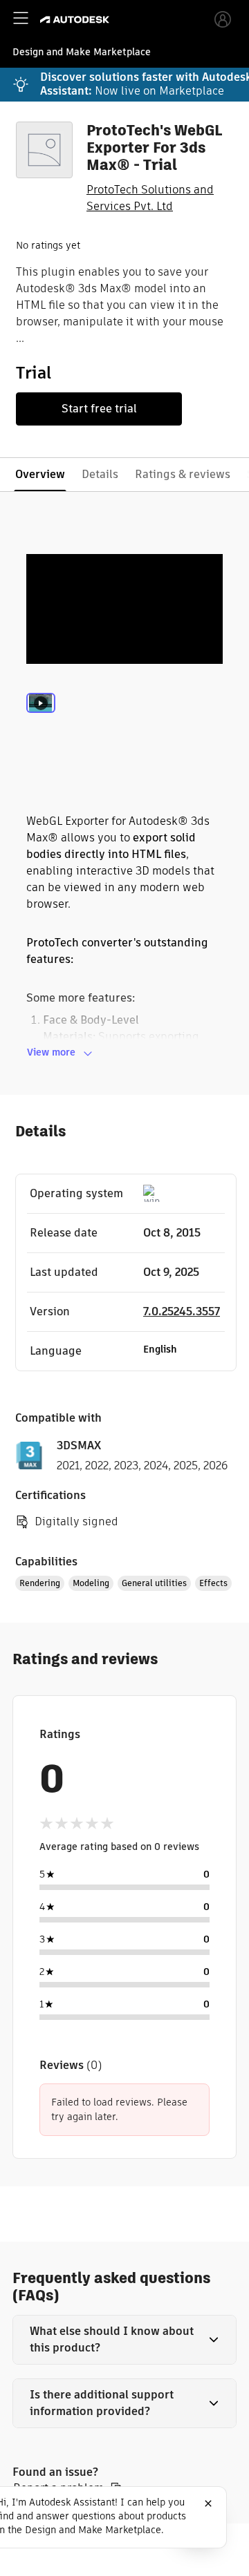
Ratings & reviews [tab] (183, 474)
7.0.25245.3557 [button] (182, 1311)
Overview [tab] (40, 474)
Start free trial (99, 409)
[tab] (41, 722)
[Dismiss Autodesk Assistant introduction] (208, 2503)
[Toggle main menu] (21, 18)
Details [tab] (100, 474)
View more (51, 1052)
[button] (124, 2340)
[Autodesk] (76, 20)
